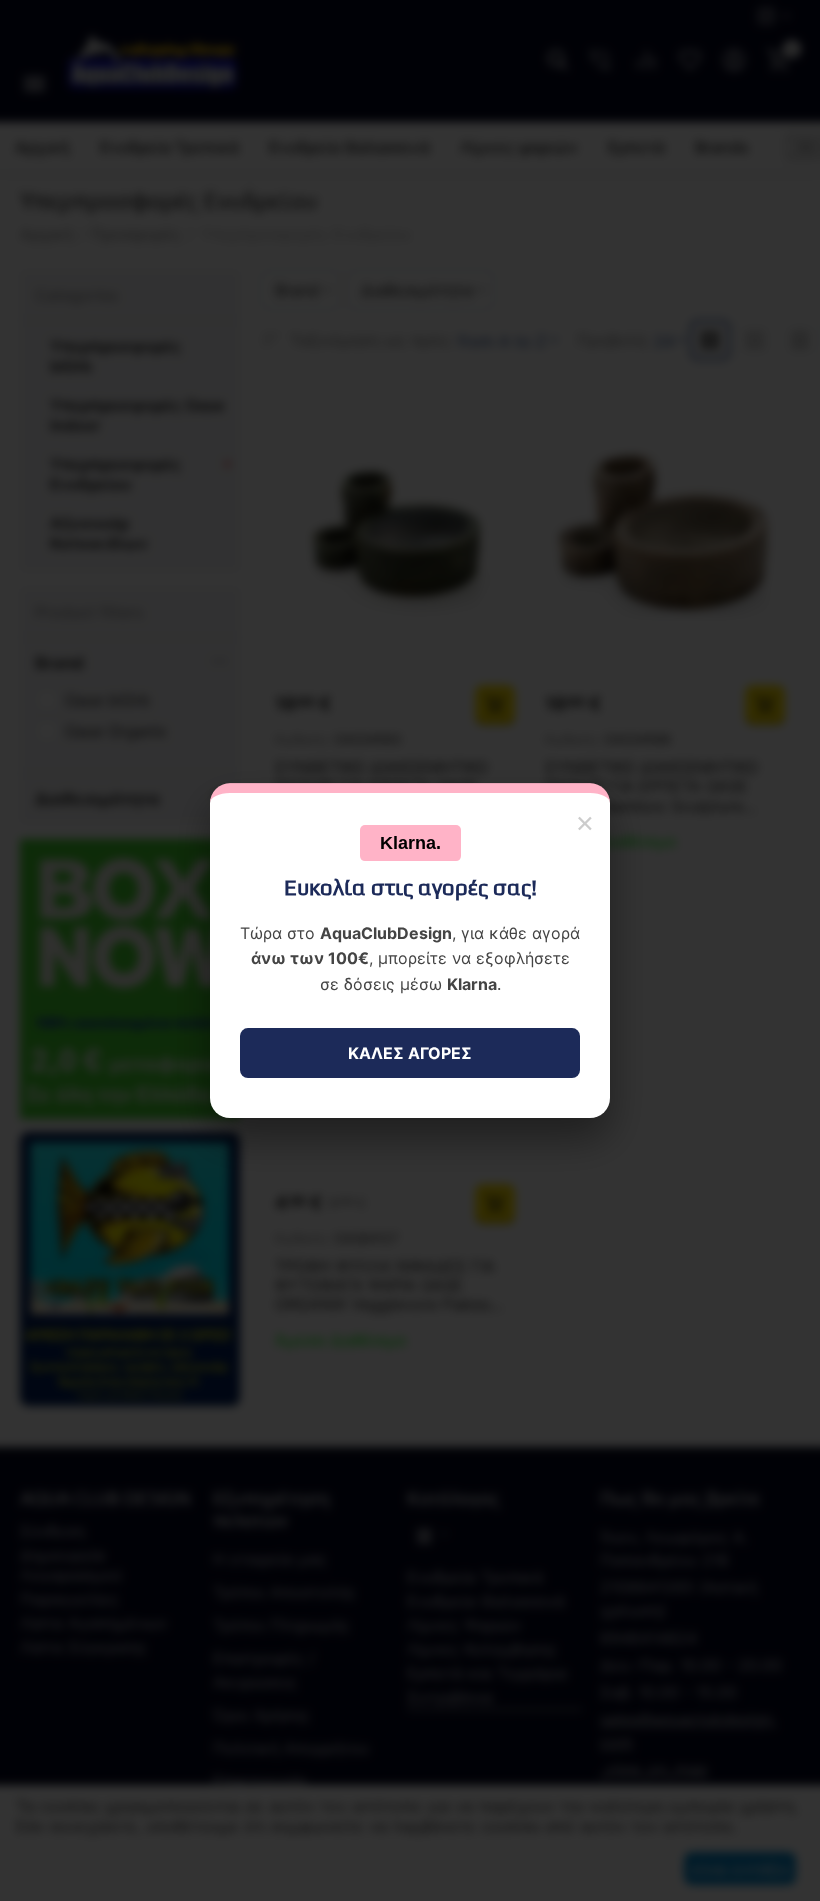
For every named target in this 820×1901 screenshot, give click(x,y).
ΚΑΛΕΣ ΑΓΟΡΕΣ (410, 1053)
